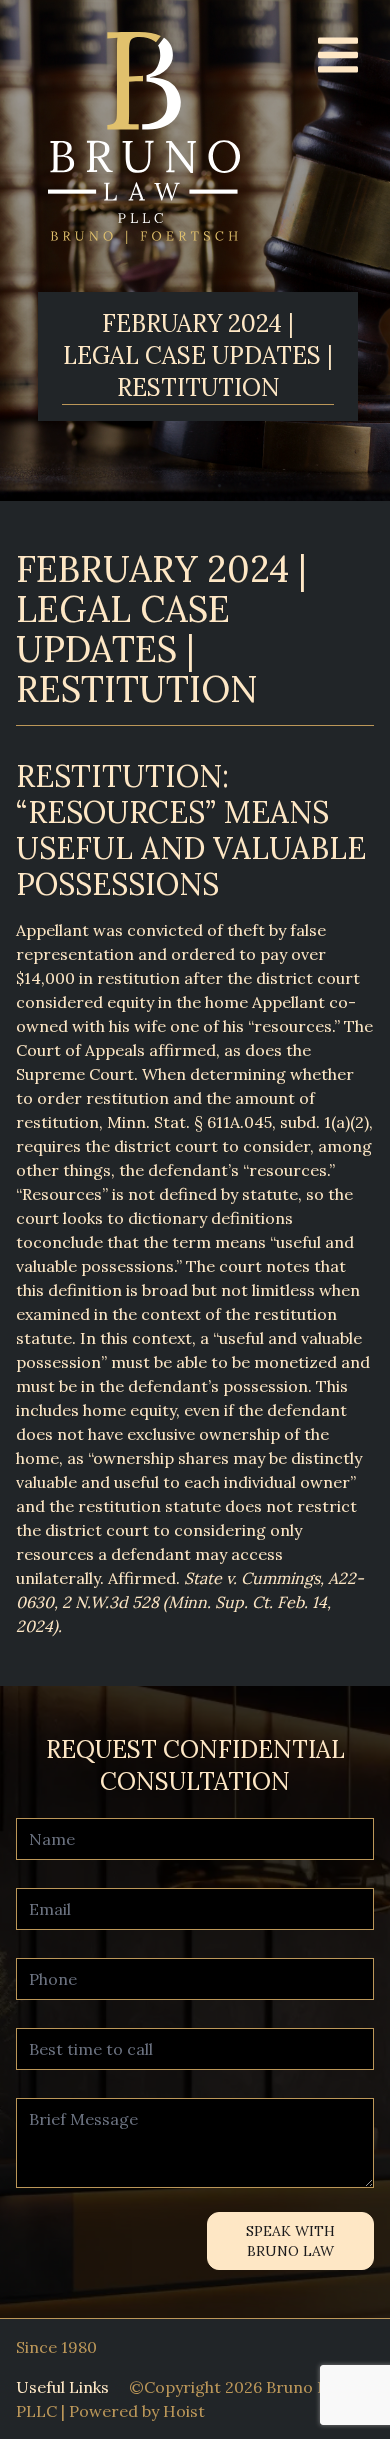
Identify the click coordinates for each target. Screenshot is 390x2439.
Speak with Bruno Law (290, 2241)
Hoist (184, 2411)
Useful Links (62, 2387)
